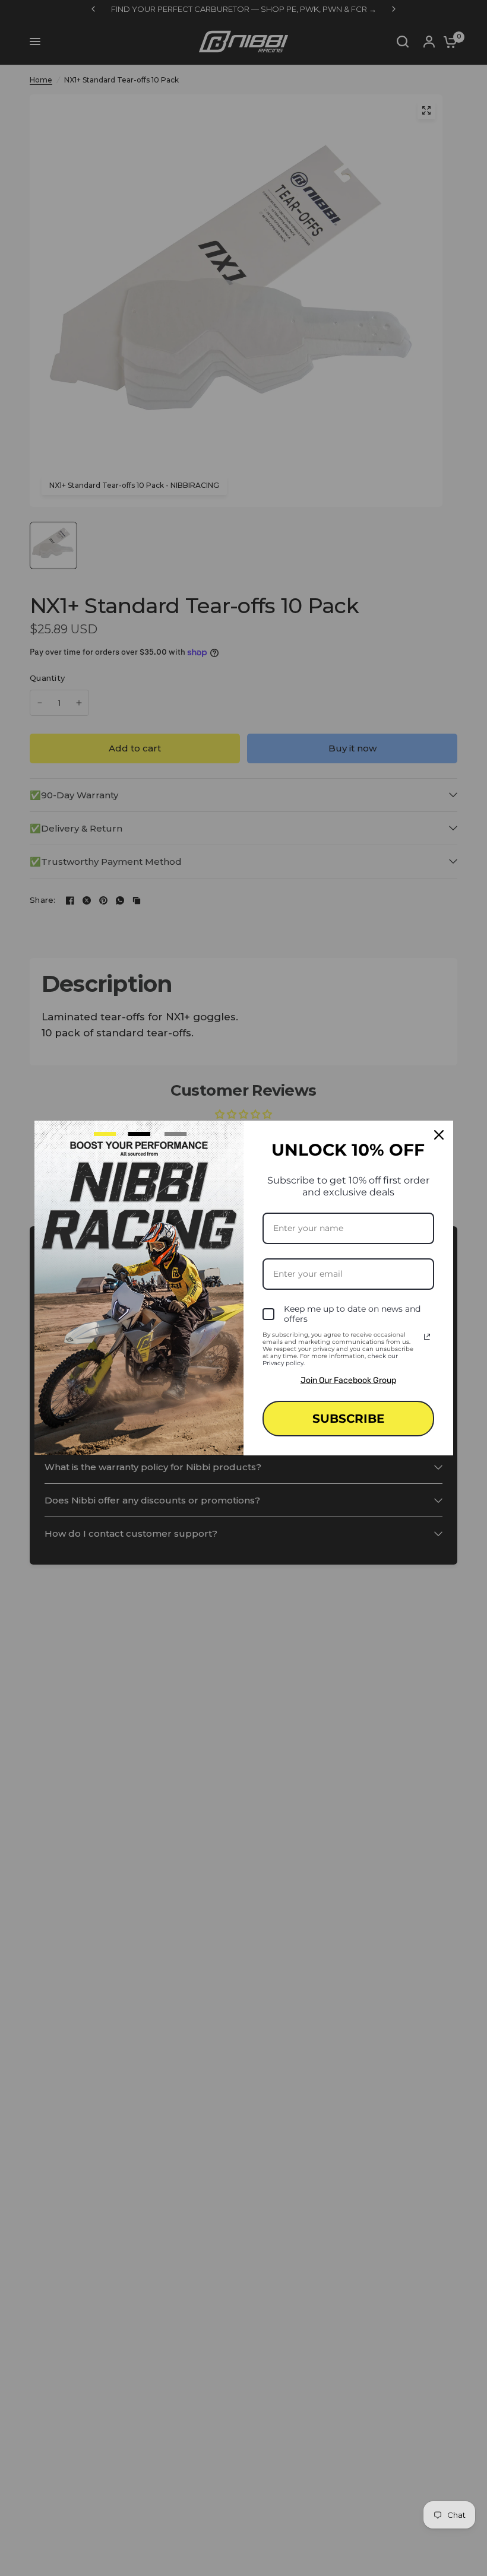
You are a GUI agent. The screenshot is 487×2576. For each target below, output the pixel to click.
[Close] (439, 1135)
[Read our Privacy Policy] (427, 1337)
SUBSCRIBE (348, 1419)
